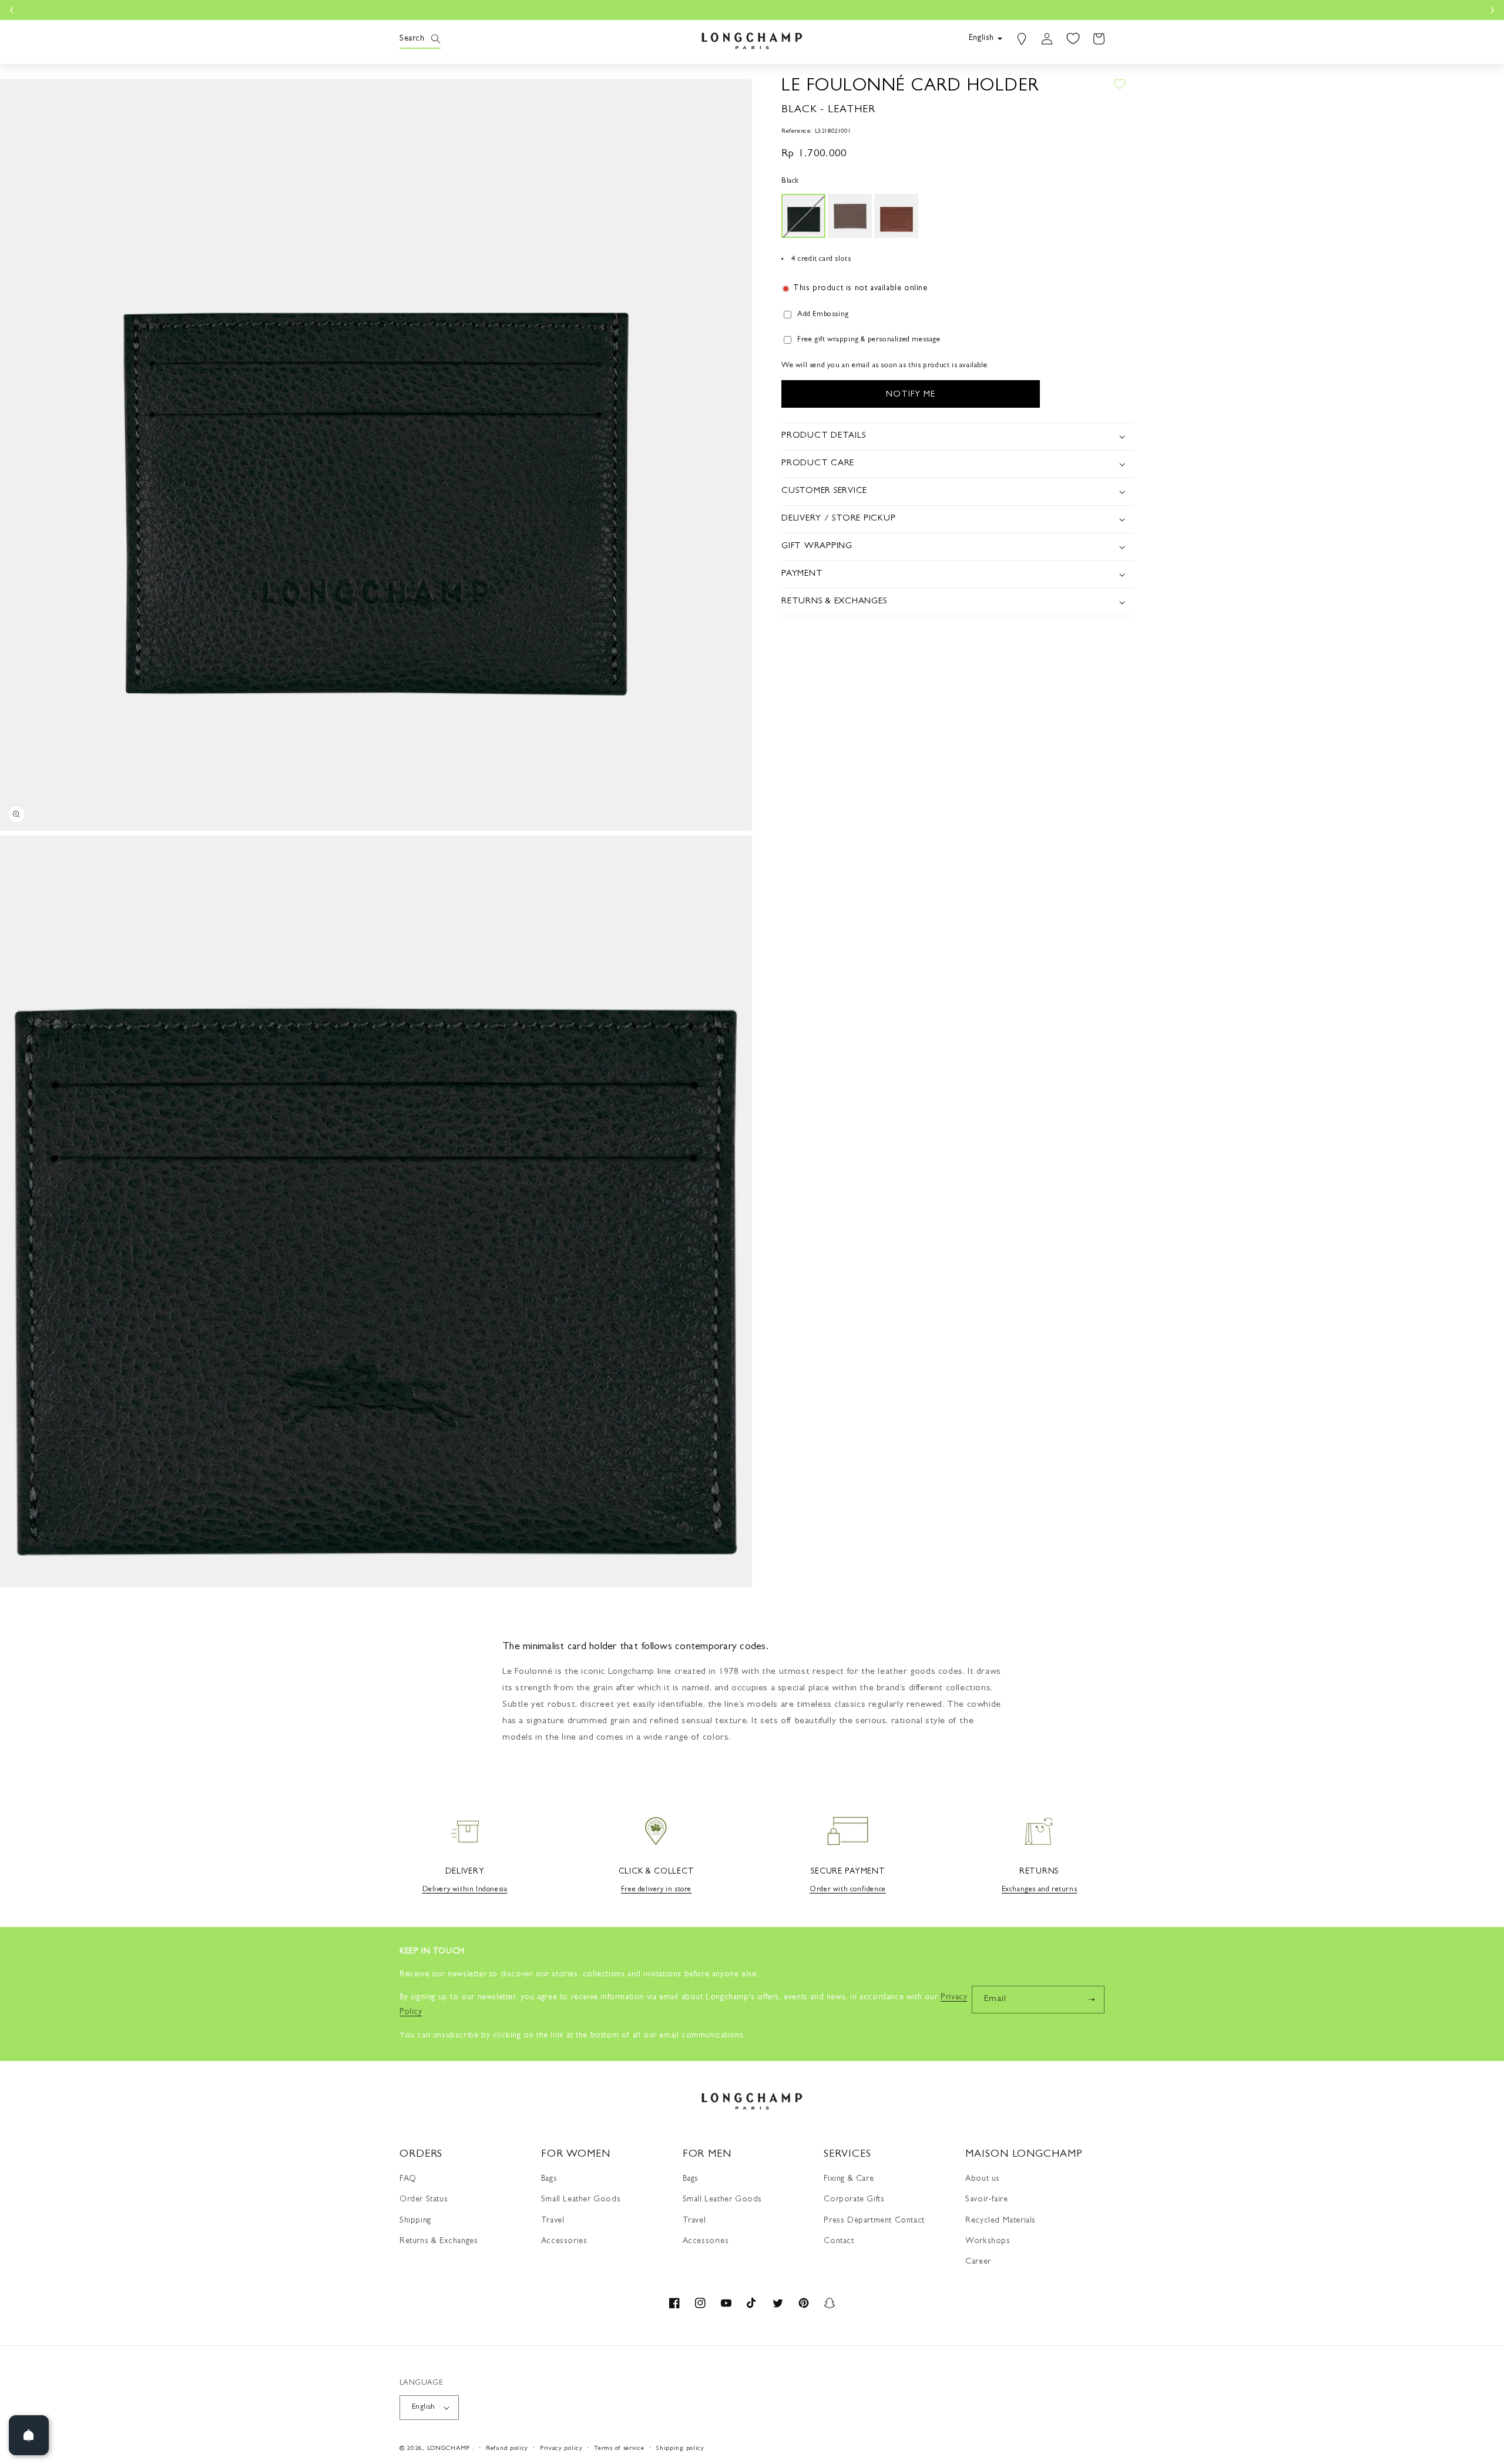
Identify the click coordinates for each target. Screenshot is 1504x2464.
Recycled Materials (1001, 2221)
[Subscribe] (1091, 2000)
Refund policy (507, 2448)
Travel (553, 2221)
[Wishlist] (1073, 39)
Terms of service (619, 2448)
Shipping (415, 2221)
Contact (839, 2241)
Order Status (424, 2200)
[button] (412, 39)
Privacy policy (561, 2448)
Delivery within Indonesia (465, 1890)
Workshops (988, 2241)
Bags (549, 2179)
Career (978, 2262)
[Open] (29, 2435)
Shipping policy (680, 2448)
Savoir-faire (986, 2200)
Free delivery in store (656, 1890)
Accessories (564, 2241)
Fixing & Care (849, 2179)
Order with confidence (848, 1890)
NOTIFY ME (911, 395)
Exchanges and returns (1040, 1890)
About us (983, 2179)
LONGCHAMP (449, 2448)
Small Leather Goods (581, 2200)
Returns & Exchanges (439, 2241)
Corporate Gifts (854, 2200)
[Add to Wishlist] (1120, 84)
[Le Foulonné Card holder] (803, 216)
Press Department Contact (874, 2221)
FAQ (408, 2179)
